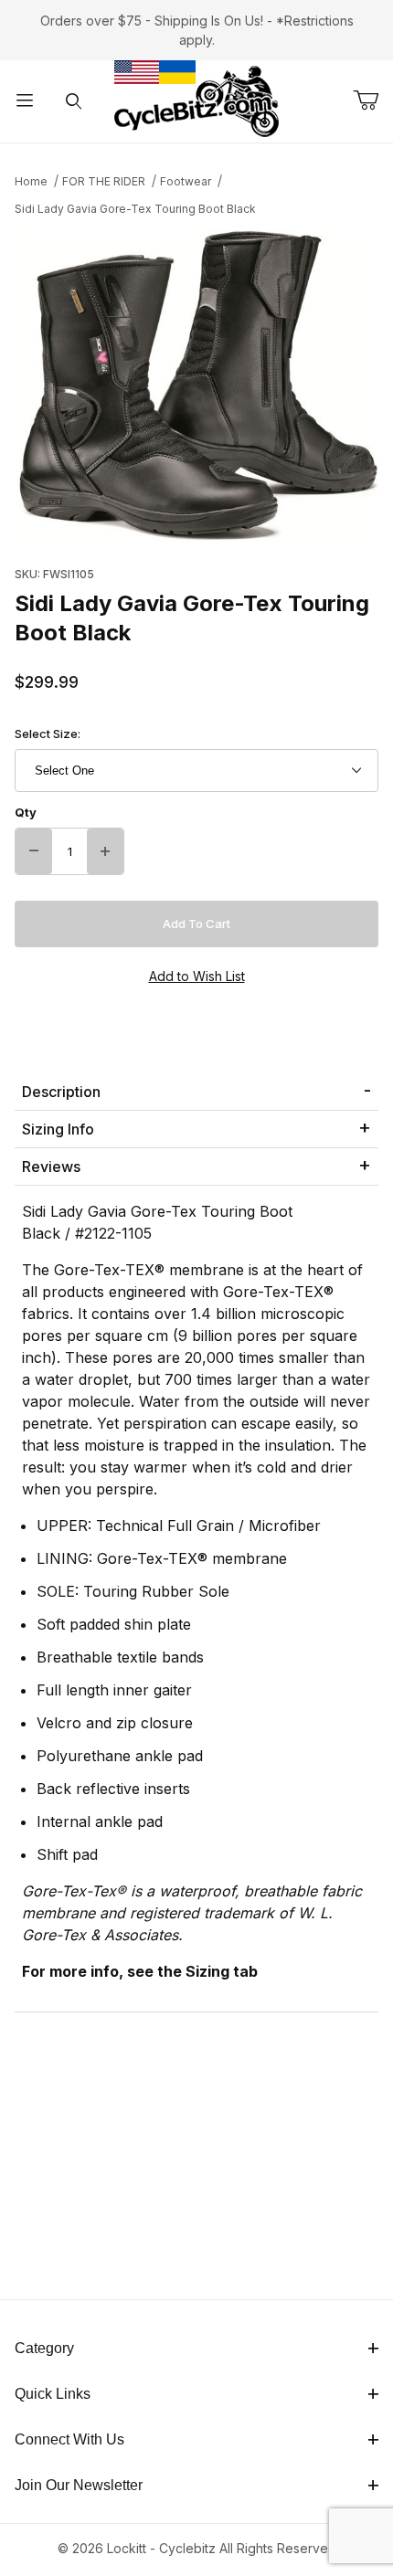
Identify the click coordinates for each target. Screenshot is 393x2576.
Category (44, 2348)
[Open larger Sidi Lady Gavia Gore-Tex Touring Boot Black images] (196, 386)
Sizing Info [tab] (58, 1129)
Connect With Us (69, 2439)
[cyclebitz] (196, 100)
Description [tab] (61, 1092)
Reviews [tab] (51, 1167)
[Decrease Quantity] (34, 851)
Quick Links (53, 2394)
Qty (26, 812)
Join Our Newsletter (79, 2485)
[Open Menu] (25, 102)
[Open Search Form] (74, 102)
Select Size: (48, 734)
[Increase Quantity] (105, 851)
